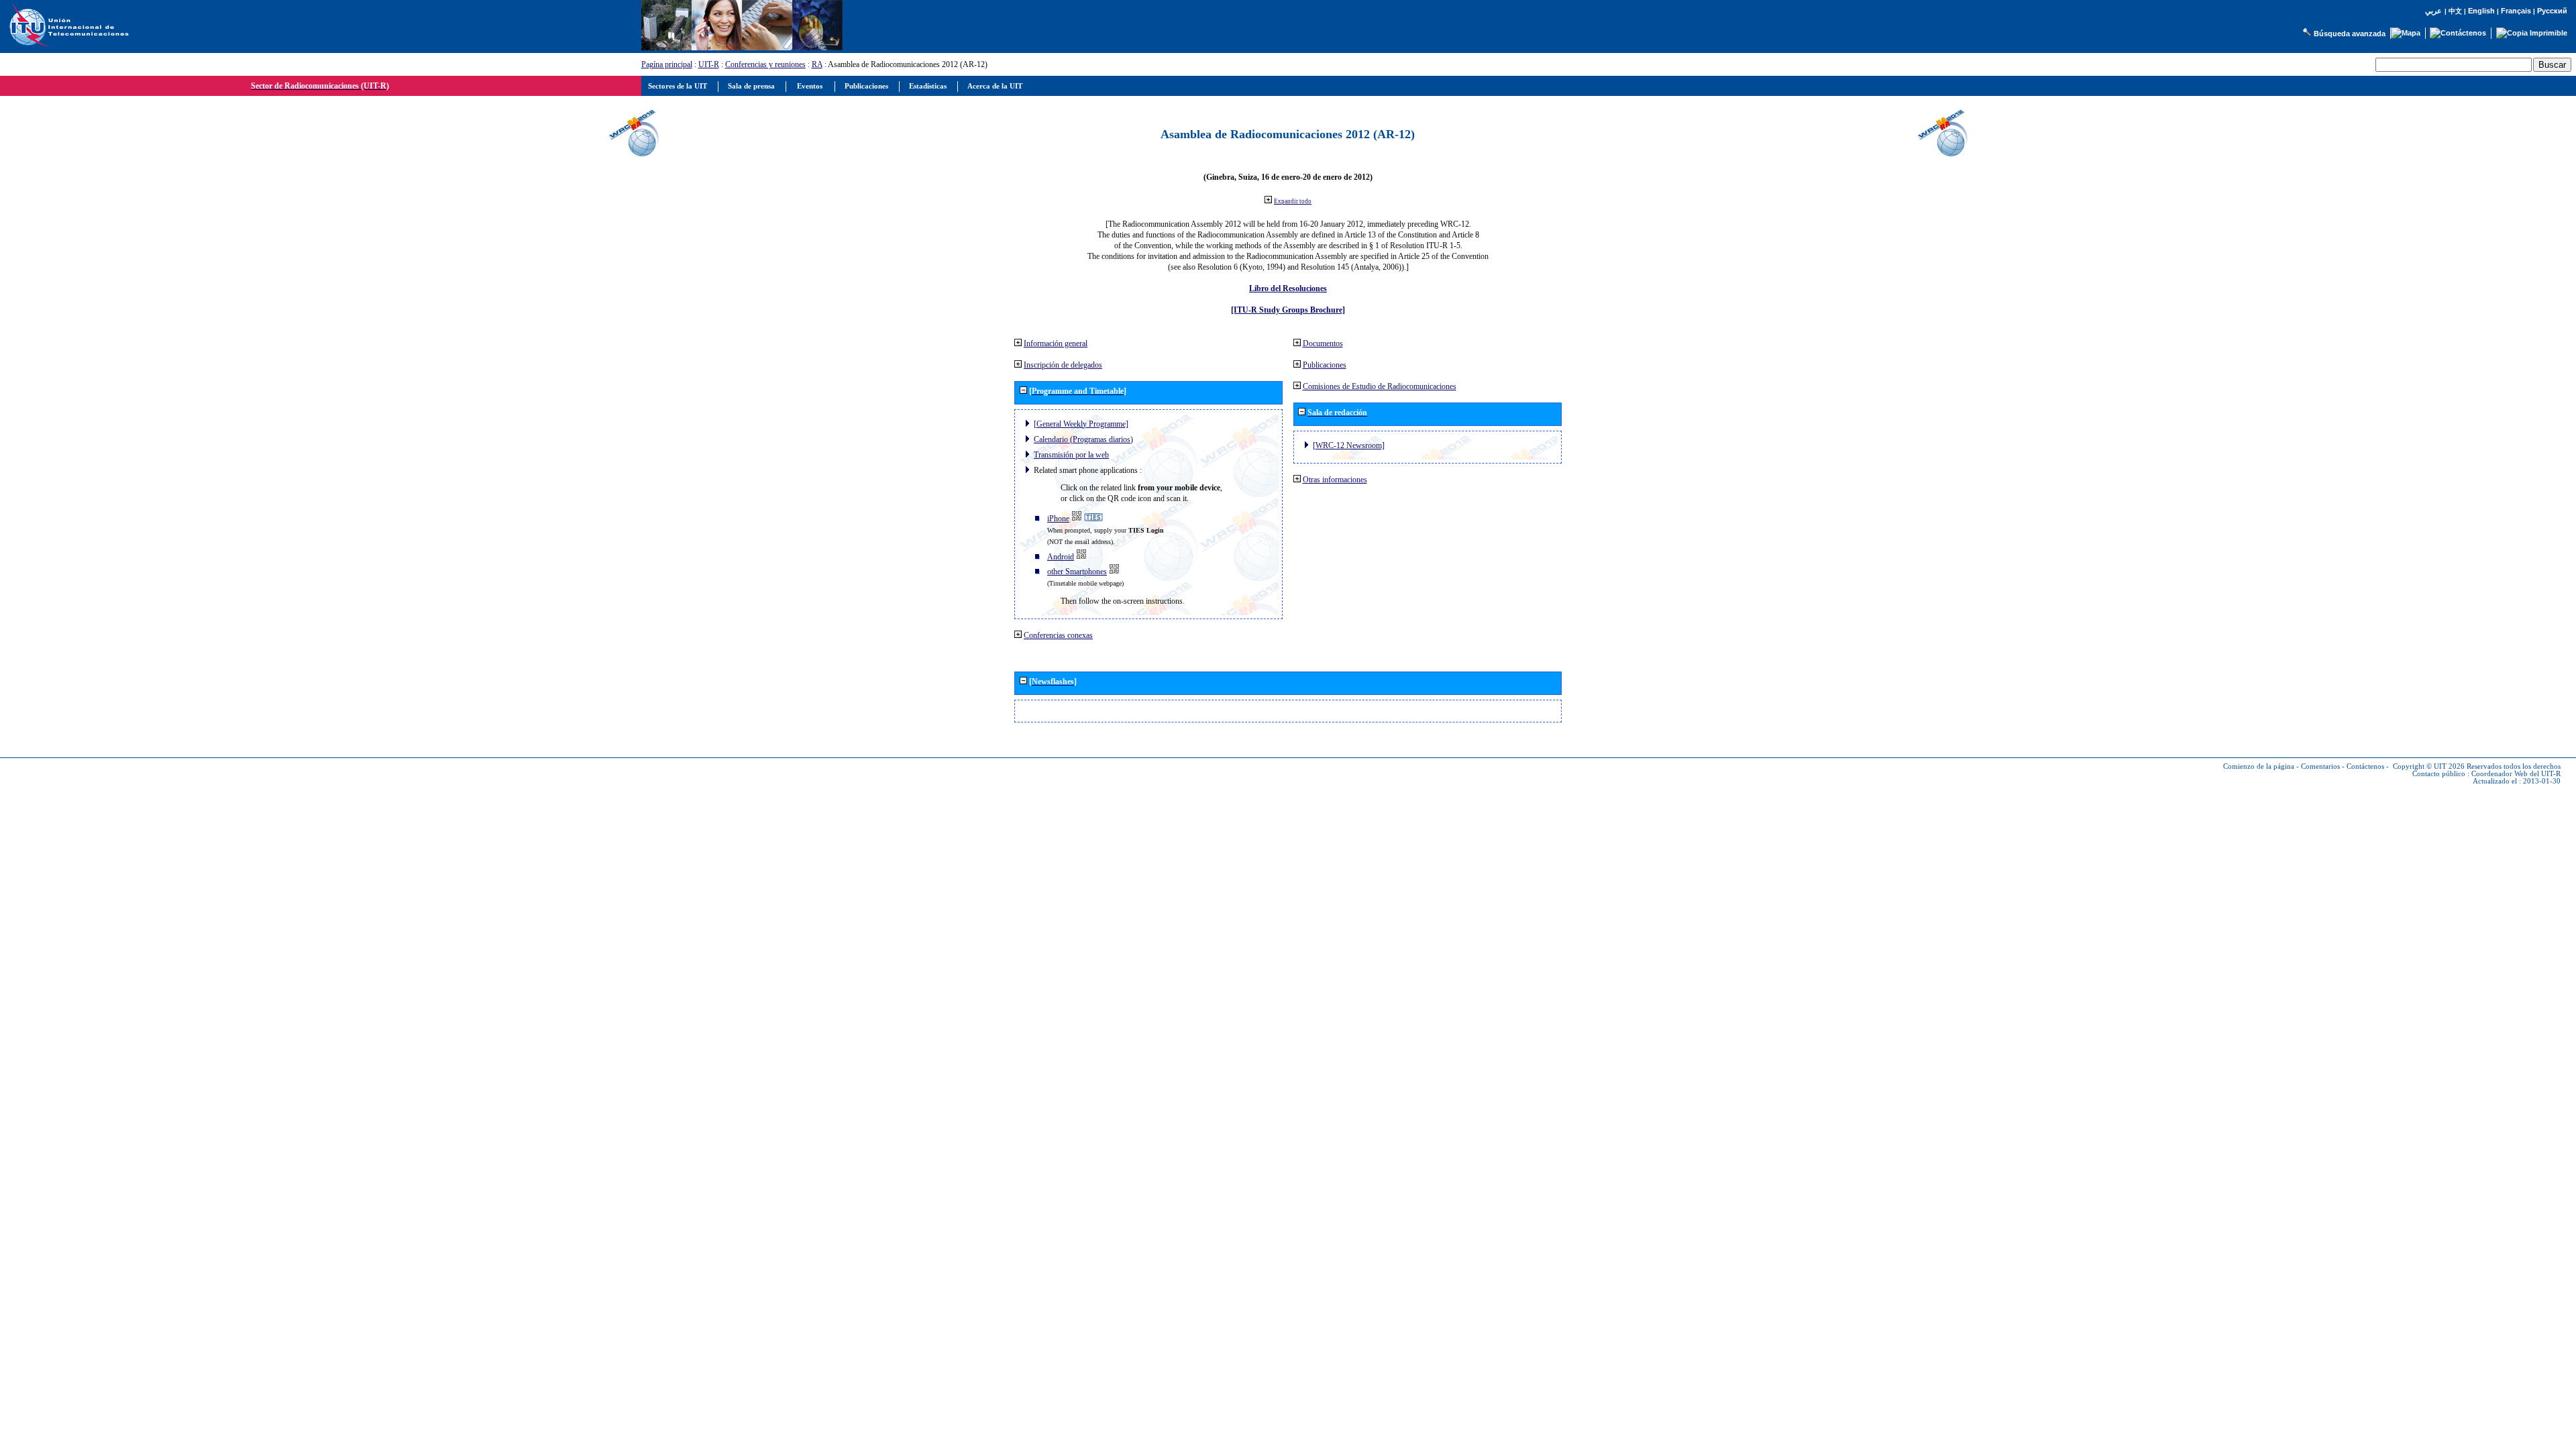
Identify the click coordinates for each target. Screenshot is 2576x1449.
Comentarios (2320, 766)
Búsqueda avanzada (2350, 34)
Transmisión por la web (1071, 455)
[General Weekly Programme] (1081, 424)
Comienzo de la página (2259, 766)
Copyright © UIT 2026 (2429, 766)
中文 (2455, 11)
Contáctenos (2365, 766)
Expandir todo (1293, 201)
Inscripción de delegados (1063, 365)
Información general (1056, 343)
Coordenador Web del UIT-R (2516, 774)
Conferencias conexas (1058, 635)
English (2481, 11)
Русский (2552, 11)
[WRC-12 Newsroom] (1349, 445)
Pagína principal (667, 64)
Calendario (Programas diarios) (1083, 439)
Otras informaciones (1335, 480)
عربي (2433, 11)
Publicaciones (1325, 365)
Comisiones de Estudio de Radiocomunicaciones (1380, 386)
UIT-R (709, 64)
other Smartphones (1077, 572)
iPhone (1058, 519)
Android (1061, 557)
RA (817, 64)
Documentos (1323, 343)
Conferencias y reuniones (765, 64)
